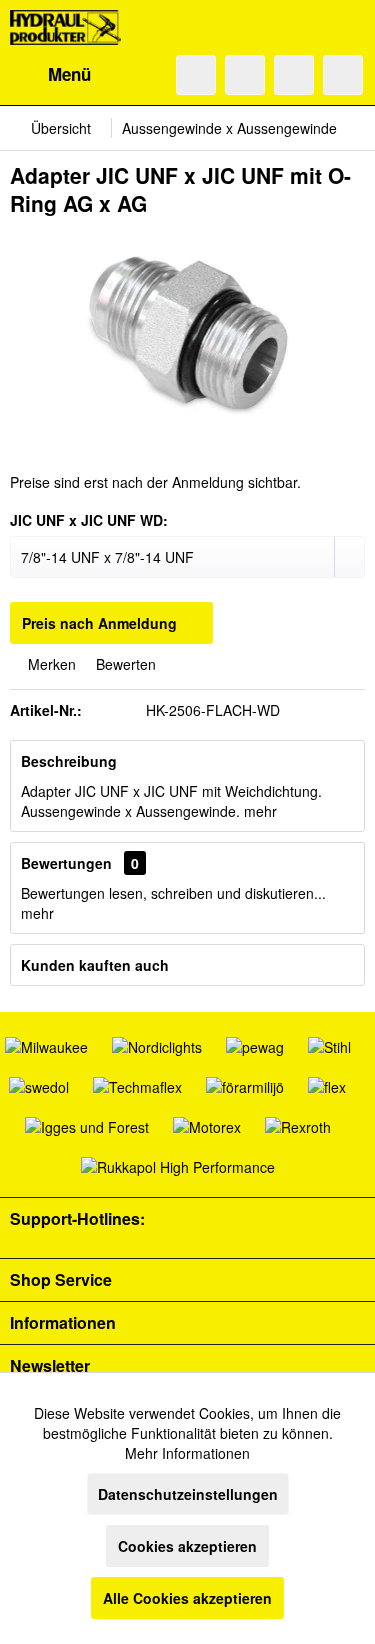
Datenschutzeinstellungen (188, 1494)
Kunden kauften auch (95, 965)
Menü (69, 74)
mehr (260, 811)
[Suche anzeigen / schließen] (196, 75)
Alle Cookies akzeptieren (187, 1598)
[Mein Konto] (294, 75)
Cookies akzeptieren (187, 1546)
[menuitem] (50, 75)
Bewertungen (66, 863)
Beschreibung (69, 761)
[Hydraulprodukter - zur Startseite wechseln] (65, 27)
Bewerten (124, 664)
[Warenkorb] (343, 75)
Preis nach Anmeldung (99, 623)
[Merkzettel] (245, 75)
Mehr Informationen (187, 1453)
